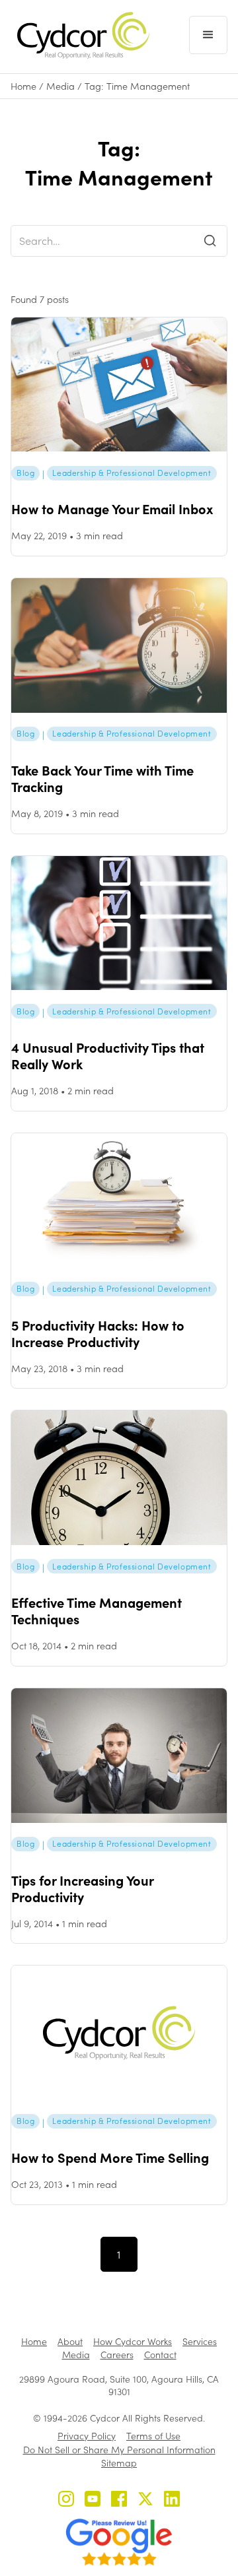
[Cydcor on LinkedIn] (172, 2500)
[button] (208, 35)
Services (200, 2341)
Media (60, 86)
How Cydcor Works (133, 2341)
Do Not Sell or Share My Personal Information (119, 2450)
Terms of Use (153, 2436)
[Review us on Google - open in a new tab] (119, 2542)
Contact (160, 2355)
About (70, 2341)
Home (23, 86)
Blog (25, 473)
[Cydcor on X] (145, 2500)
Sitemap (119, 2463)
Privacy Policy (87, 2436)
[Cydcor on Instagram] (66, 2500)
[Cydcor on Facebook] (119, 2500)
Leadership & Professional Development (132, 473)
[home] (80, 35)
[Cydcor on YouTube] (93, 2500)
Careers (117, 2355)
